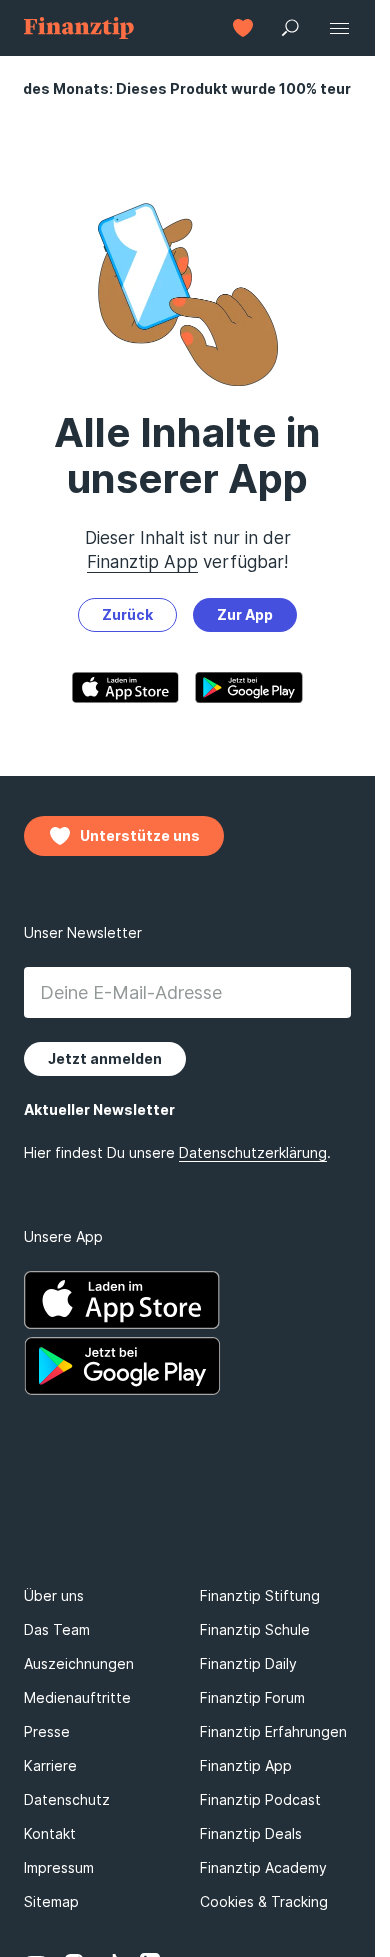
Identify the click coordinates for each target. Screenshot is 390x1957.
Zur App (245, 614)
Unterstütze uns (140, 835)
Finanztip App (142, 562)
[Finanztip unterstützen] (243, 28)
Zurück (127, 614)
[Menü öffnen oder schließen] (339, 28)
